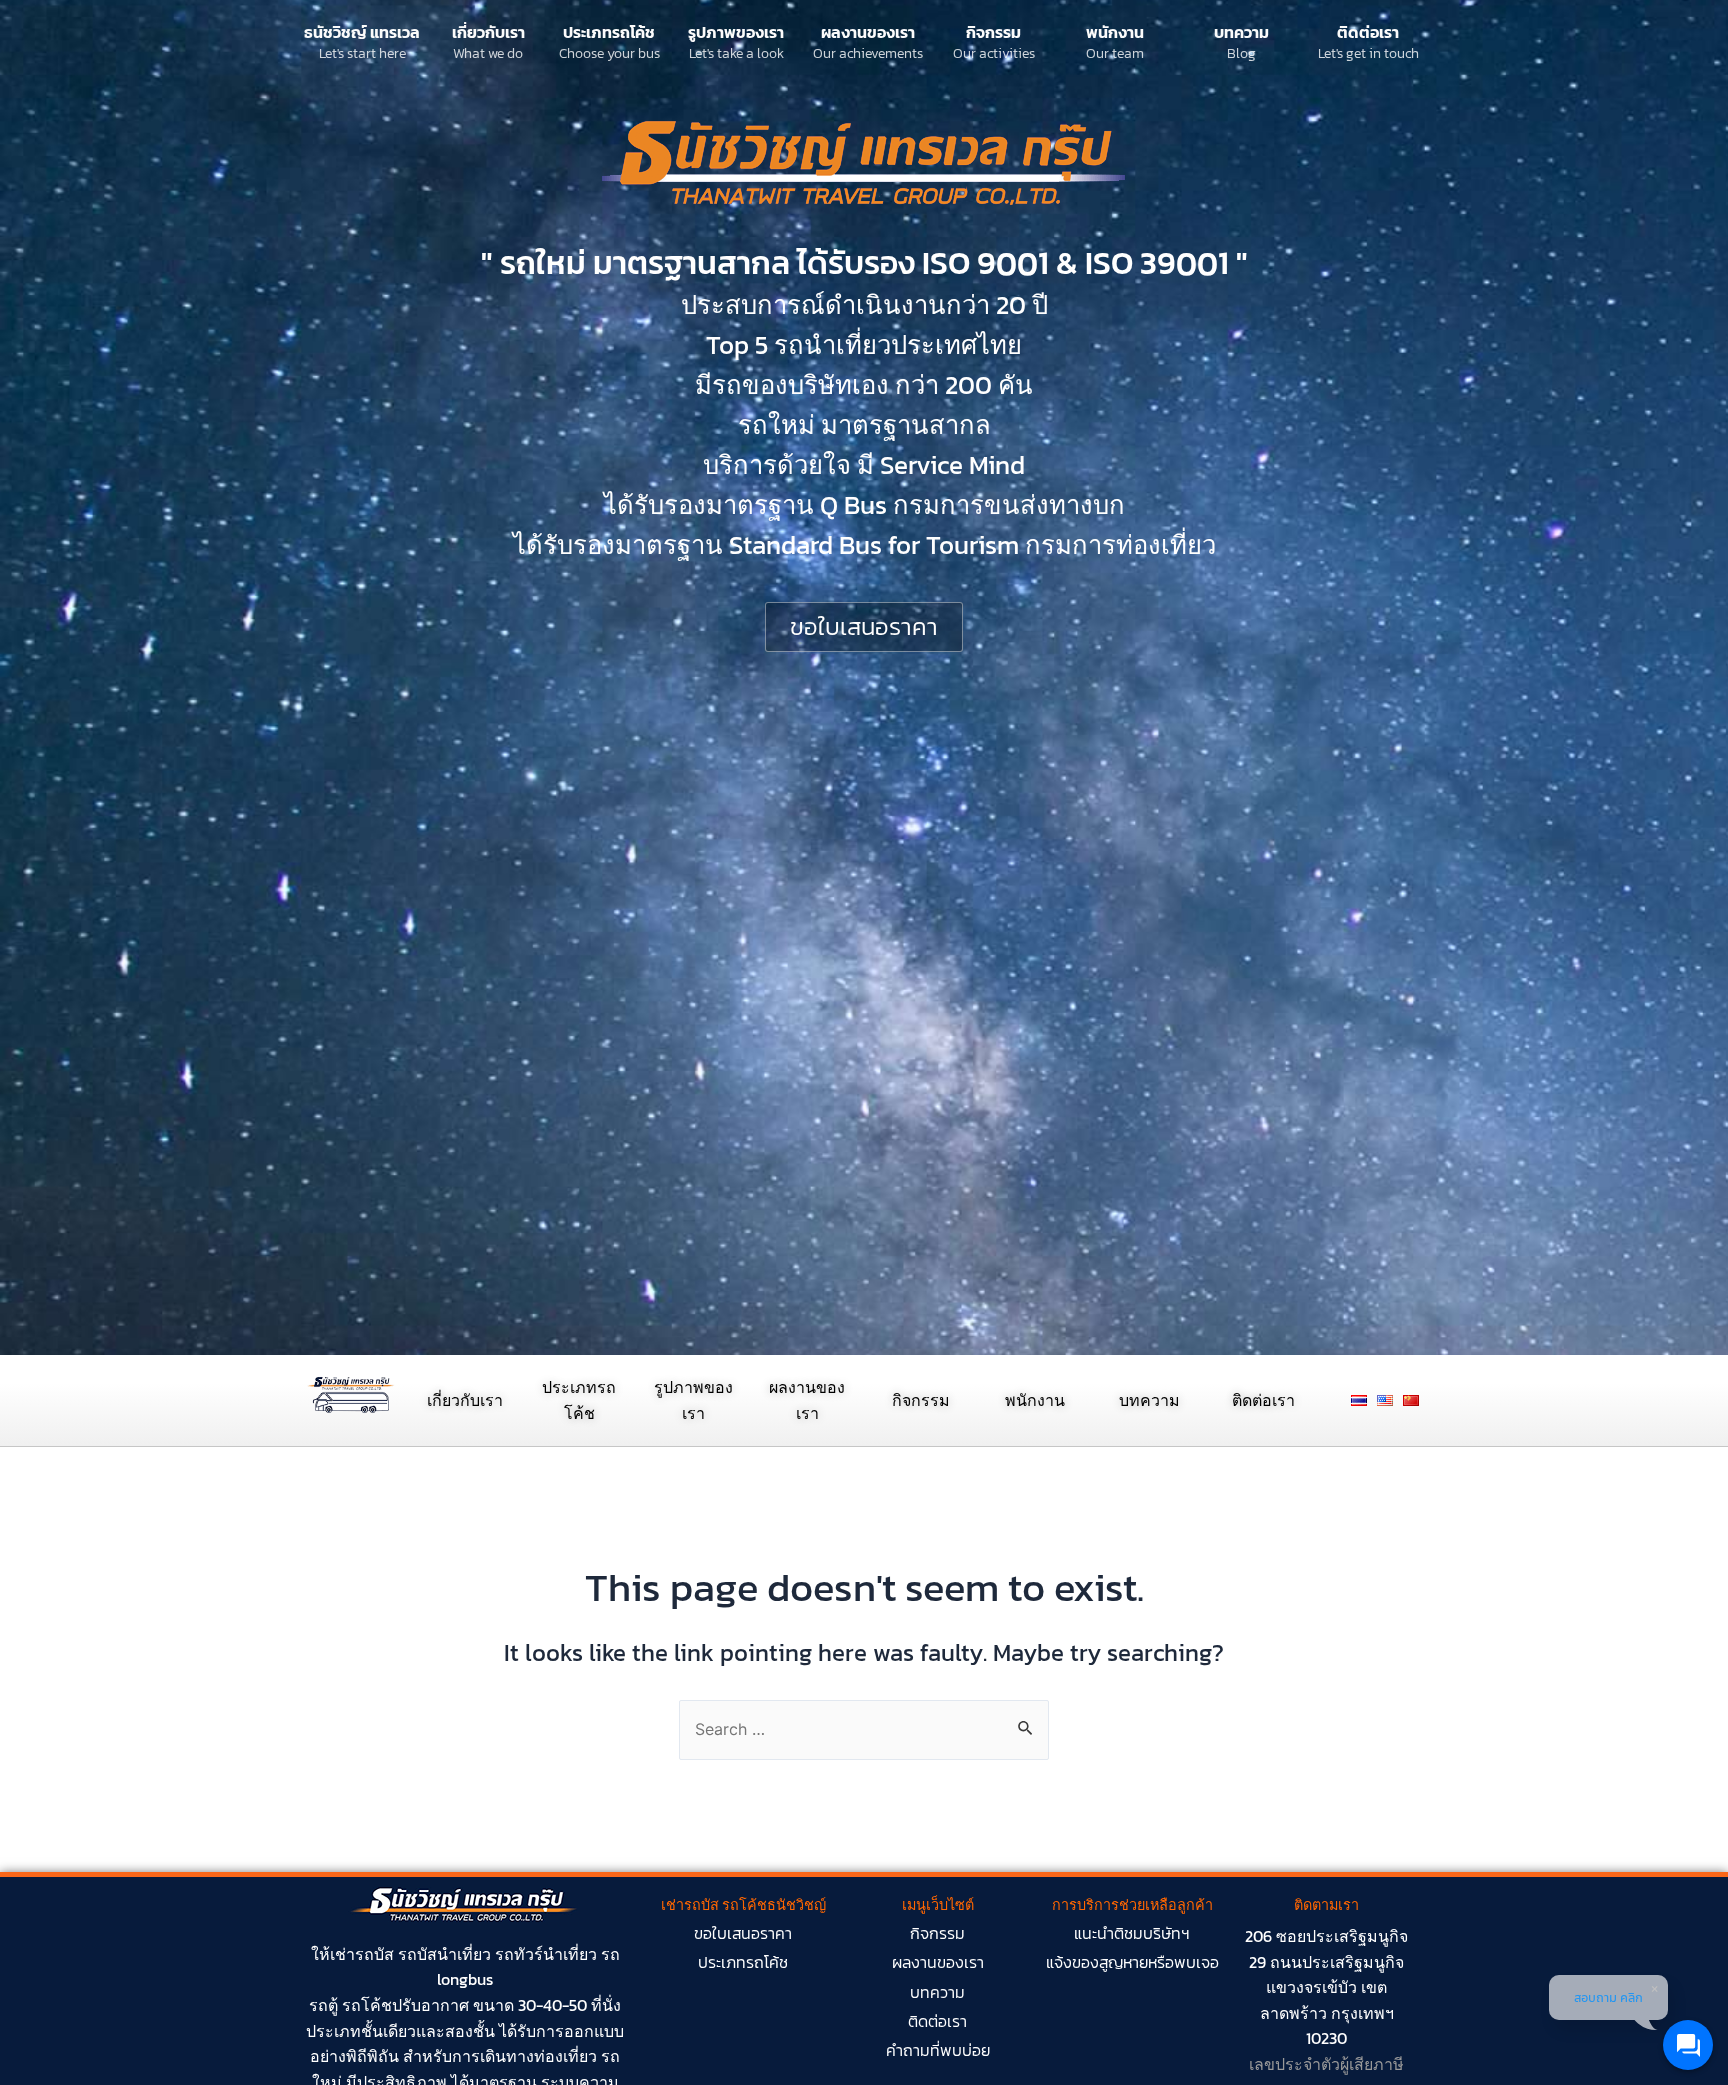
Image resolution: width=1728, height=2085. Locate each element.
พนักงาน (1115, 32)
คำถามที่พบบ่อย (938, 2050)
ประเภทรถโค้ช (609, 32)
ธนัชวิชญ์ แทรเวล (362, 32)
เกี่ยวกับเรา (488, 32)
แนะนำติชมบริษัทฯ (1132, 1933)
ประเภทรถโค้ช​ (743, 1962)
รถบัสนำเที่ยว (444, 1954)
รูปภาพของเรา (736, 32)
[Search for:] (864, 1729)
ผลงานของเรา (868, 32)
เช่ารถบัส (362, 1954)
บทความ (1241, 32)
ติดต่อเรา (1368, 32)
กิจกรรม (993, 32)
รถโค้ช (367, 2005)
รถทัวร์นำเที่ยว (546, 1954)
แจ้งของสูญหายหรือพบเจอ (1132, 1962)
